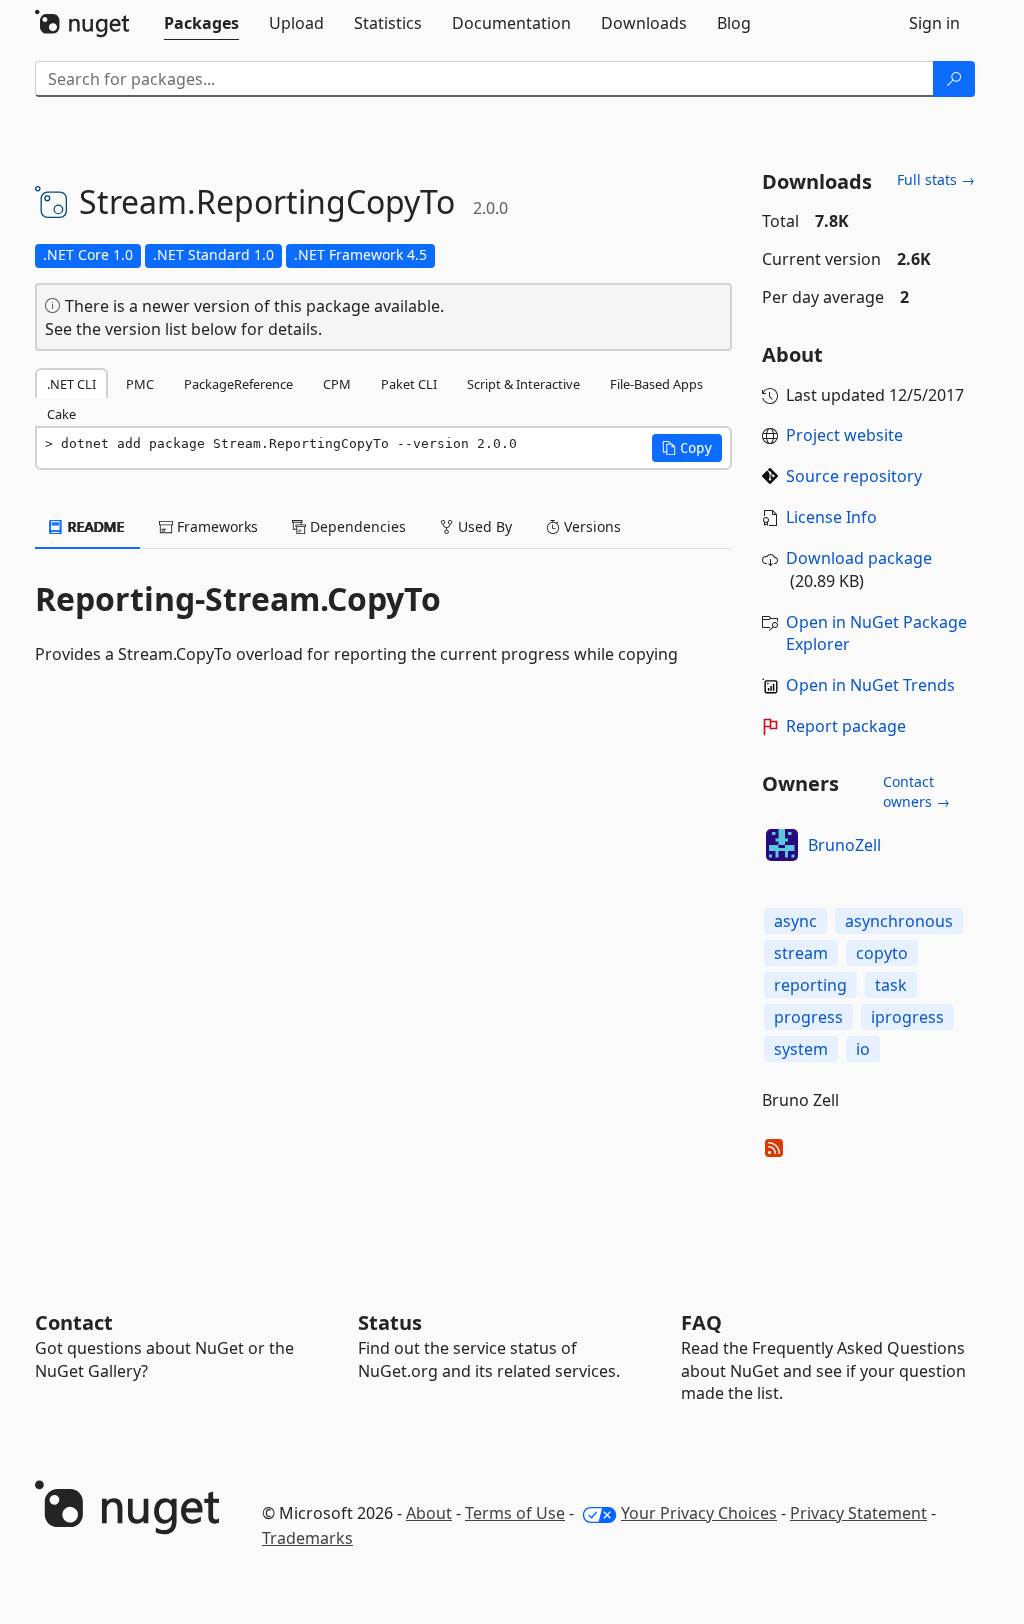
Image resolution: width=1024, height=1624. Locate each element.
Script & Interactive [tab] (523, 384)
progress (808, 1017)
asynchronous (899, 921)
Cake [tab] (61, 414)
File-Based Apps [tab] (656, 384)
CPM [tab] (337, 384)
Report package (846, 726)
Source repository (854, 476)
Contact (74, 1322)
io (863, 1049)
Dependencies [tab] (356, 526)
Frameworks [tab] (215, 526)
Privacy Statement (858, 1513)
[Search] (954, 79)
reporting (810, 985)
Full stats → (936, 179)
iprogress (907, 1017)
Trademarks (307, 1538)
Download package (859, 558)
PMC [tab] (140, 384)
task (891, 985)
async (795, 921)
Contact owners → (916, 791)
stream (801, 953)
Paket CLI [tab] (409, 384)
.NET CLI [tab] (71, 384)
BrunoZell (844, 845)
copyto (882, 953)
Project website (844, 435)
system (801, 1049)
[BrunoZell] (782, 845)
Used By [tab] (483, 526)
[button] (687, 448)
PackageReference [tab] (238, 384)
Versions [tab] (590, 526)
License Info (831, 517)
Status (390, 1322)
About (429, 1513)
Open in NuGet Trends (870, 685)
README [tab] (94, 526)
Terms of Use (515, 1513)
